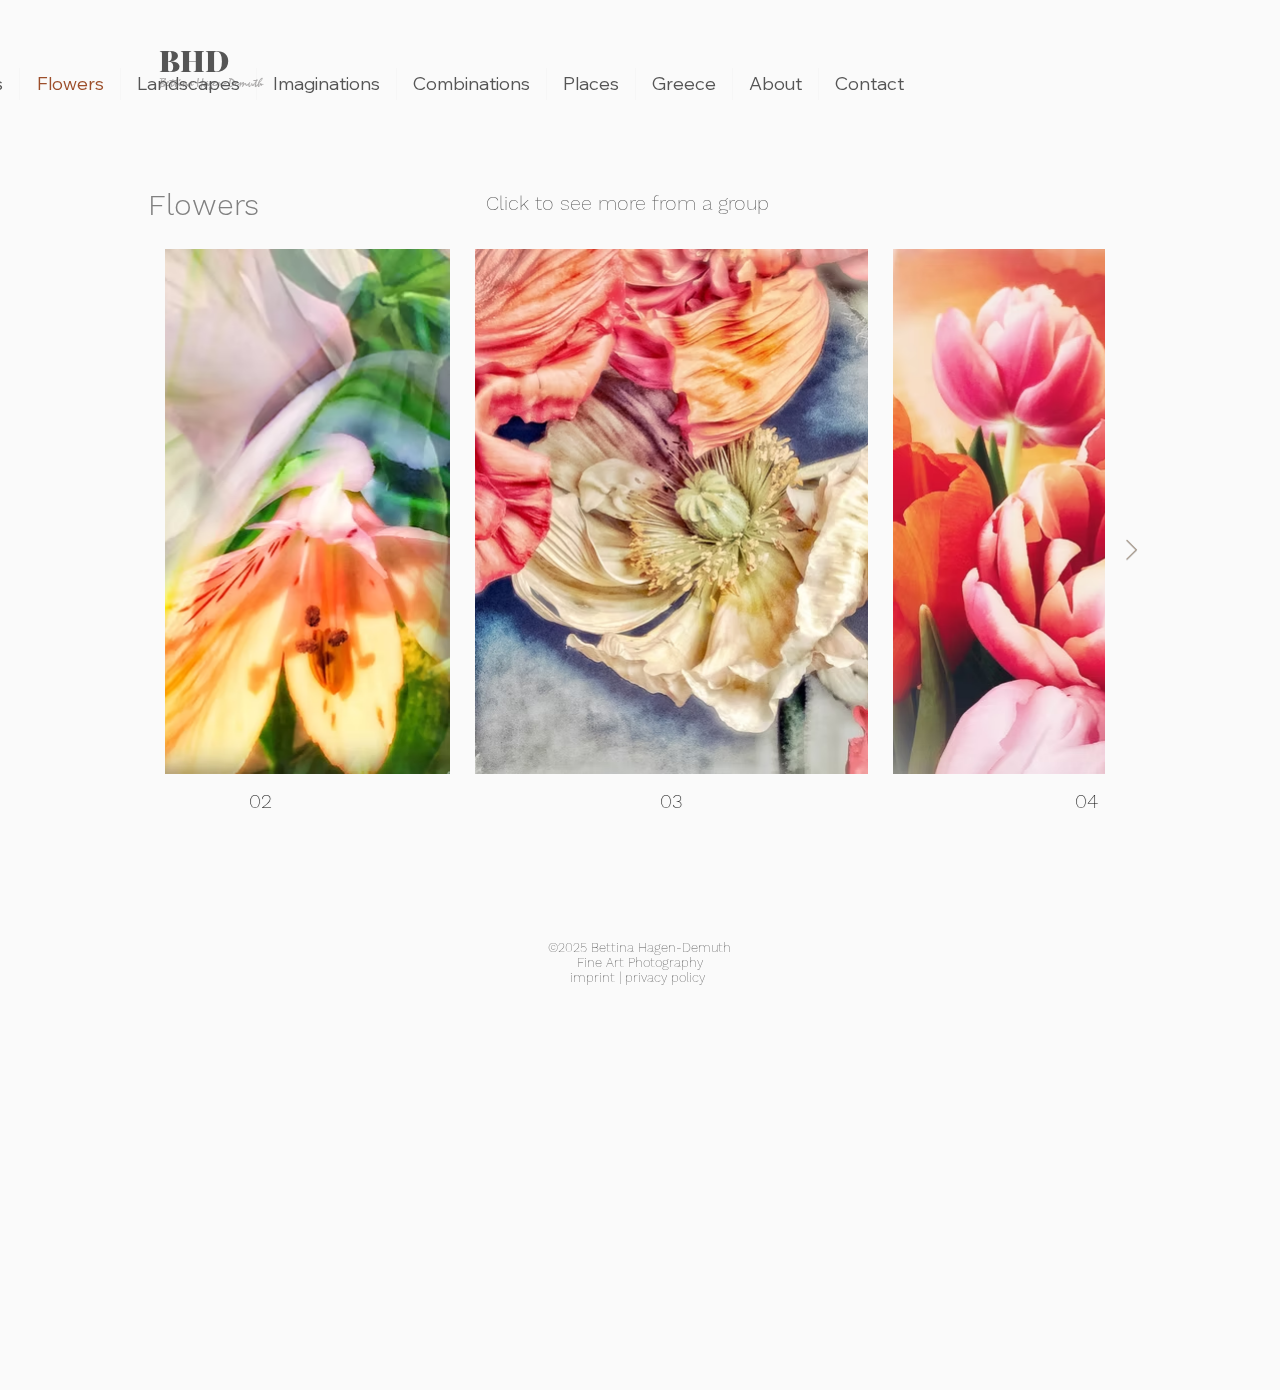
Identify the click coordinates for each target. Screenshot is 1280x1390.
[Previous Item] (138, 550)
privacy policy (665, 977)
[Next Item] (1131, 550)
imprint (592, 977)
